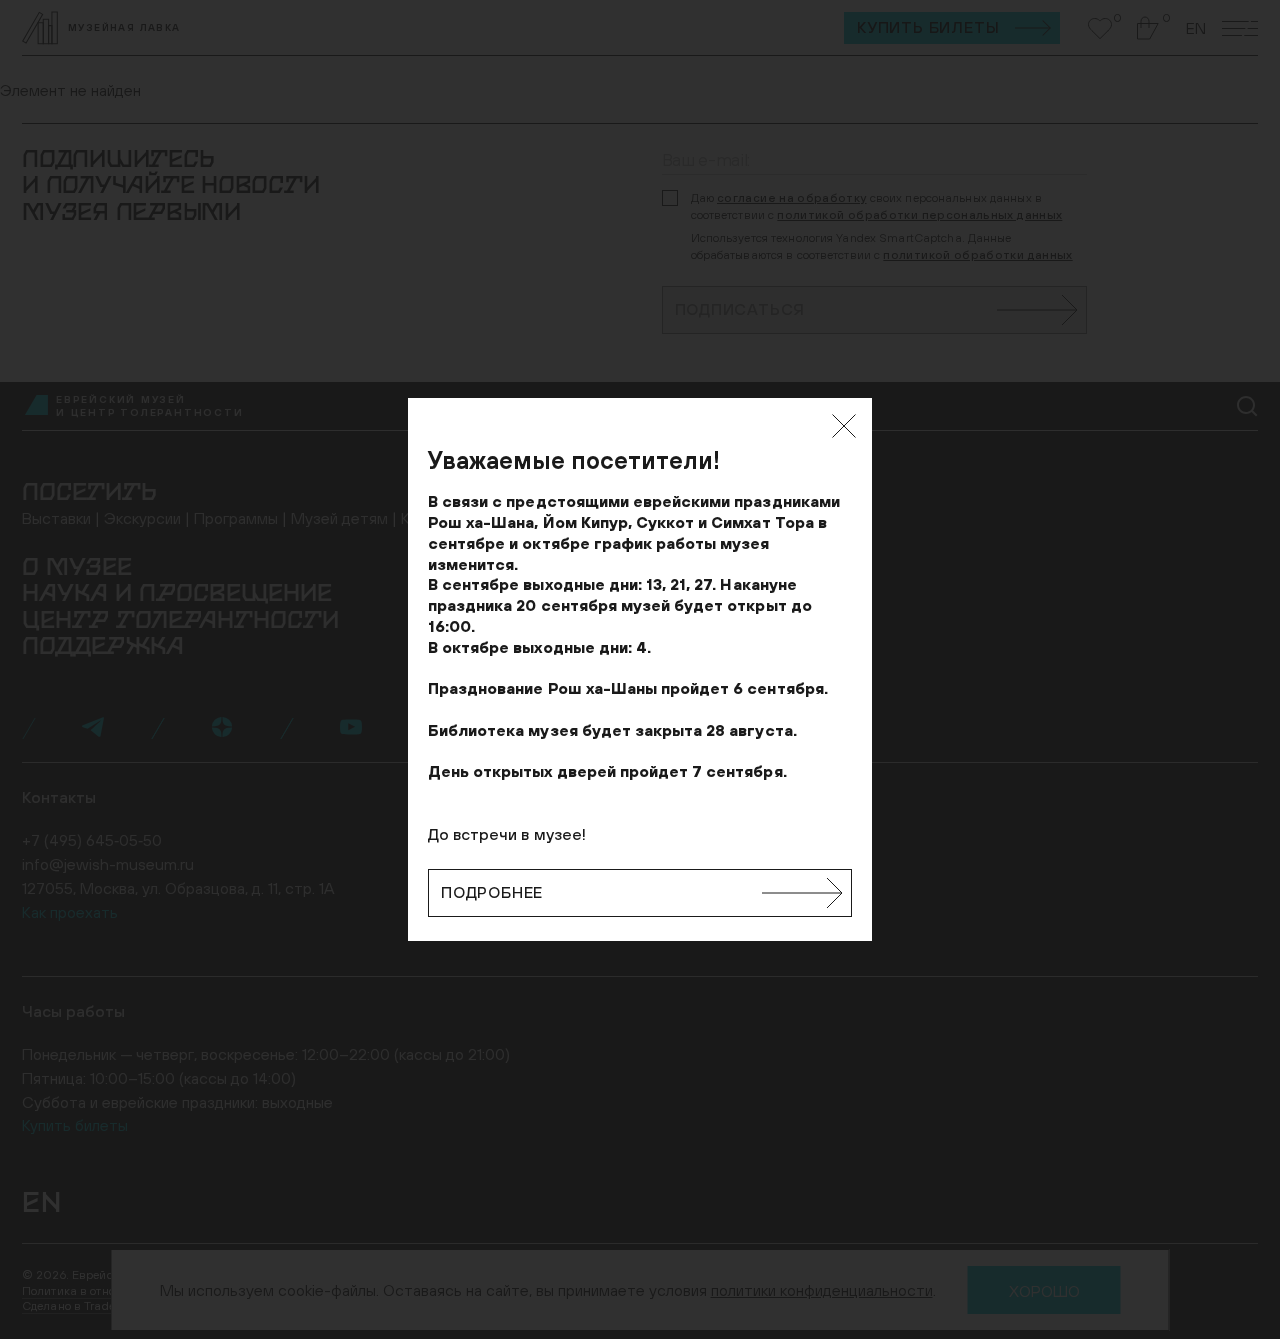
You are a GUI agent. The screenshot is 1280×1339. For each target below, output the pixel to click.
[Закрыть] (844, 426)
